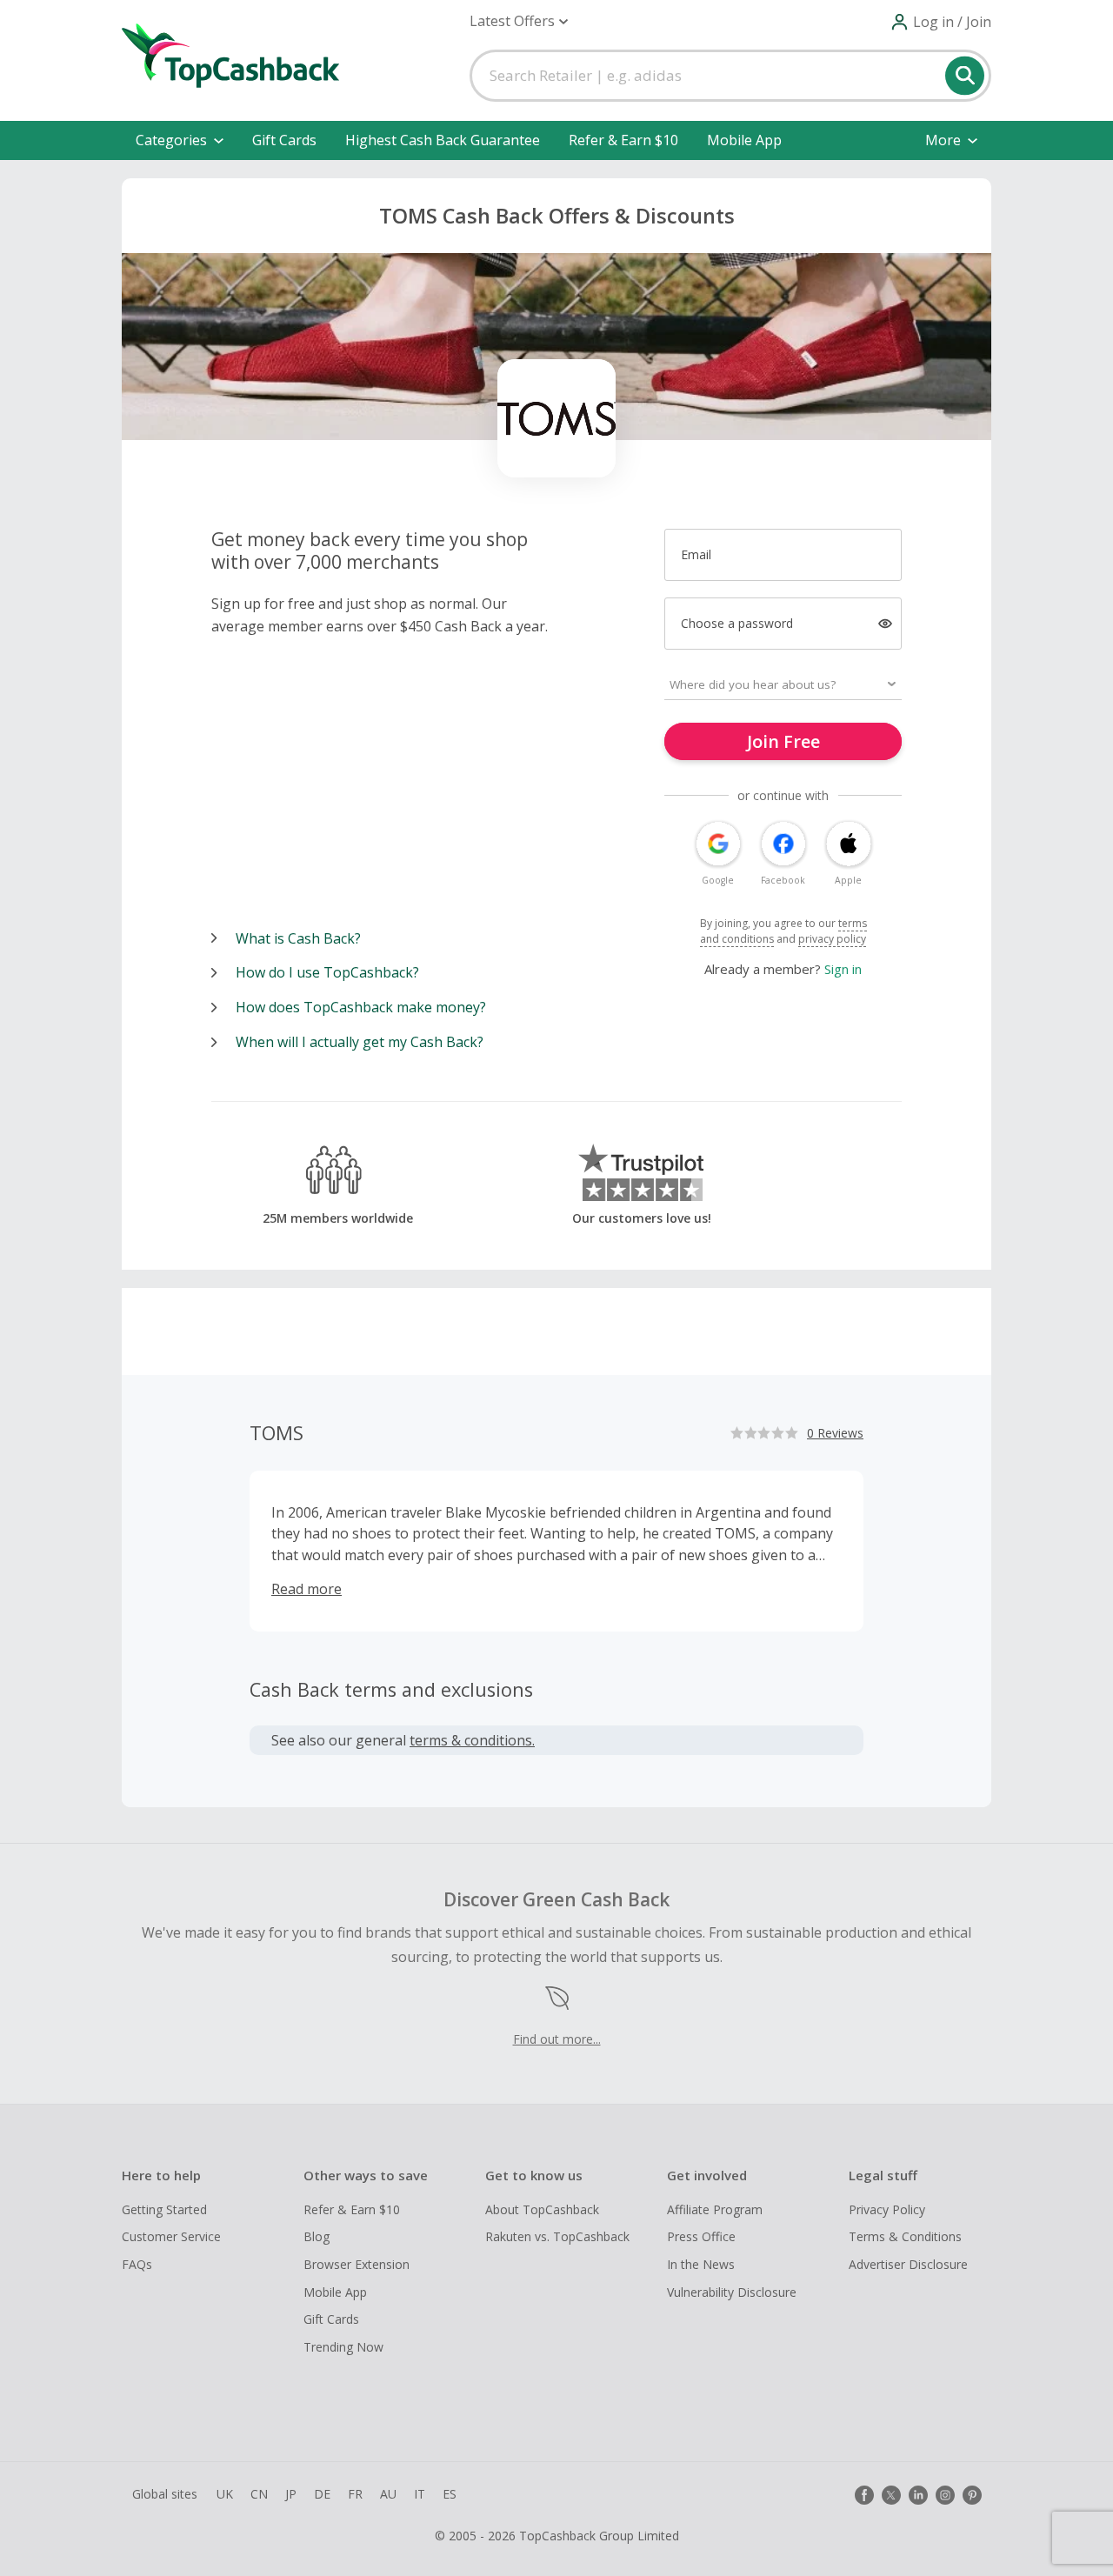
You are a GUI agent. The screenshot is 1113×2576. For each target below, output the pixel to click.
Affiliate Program (715, 2209)
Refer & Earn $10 (623, 140)
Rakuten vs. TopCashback (557, 2236)
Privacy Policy (887, 2209)
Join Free (783, 741)
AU (388, 2494)
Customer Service (171, 2236)
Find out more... (557, 2039)
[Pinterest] (972, 2495)
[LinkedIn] (918, 2495)
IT (420, 2494)
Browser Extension (357, 2264)
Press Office (701, 2236)
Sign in (843, 969)
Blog (317, 2236)
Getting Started (164, 2209)
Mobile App (744, 140)
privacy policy (832, 939)
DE (322, 2494)
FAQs (137, 2264)
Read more (307, 1589)
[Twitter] (891, 2495)
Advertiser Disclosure (908, 2264)
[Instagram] (945, 2495)
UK (225, 2494)
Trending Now (343, 2347)
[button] (519, 21)
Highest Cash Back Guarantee (443, 140)
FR (355, 2494)
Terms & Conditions (905, 2236)
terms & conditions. (472, 1740)
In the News (701, 2264)
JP (291, 2494)
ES (450, 2494)
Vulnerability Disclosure (732, 2292)
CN (259, 2494)
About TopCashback (542, 2209)
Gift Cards (284, 140)
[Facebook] (864, 2495)
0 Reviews (835, 1433)
